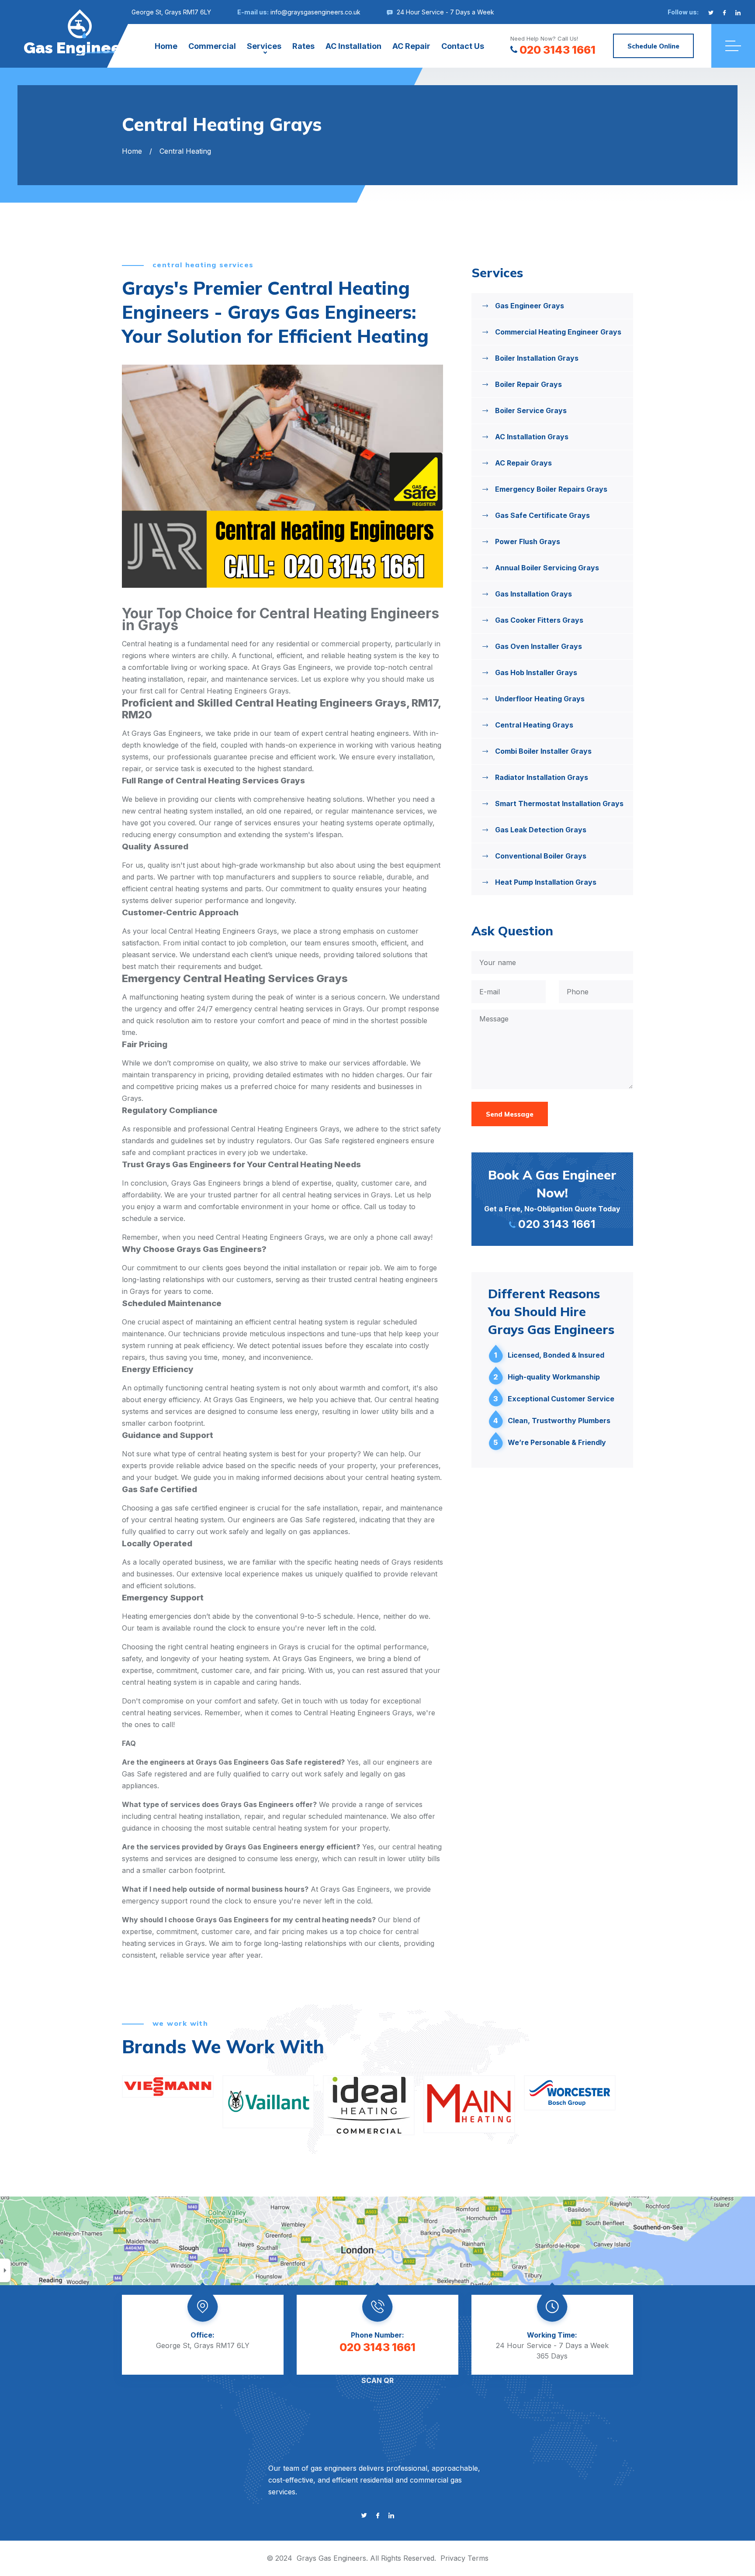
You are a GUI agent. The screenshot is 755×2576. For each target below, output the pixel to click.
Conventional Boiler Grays (541, 856)
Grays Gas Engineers (331, 2558)
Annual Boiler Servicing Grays (547, 568)
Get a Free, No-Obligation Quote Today (552, 1199)
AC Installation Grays (532, 437)
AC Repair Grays (523, 463)
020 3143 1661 (558, 50)
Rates (303, 46)
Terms (478, 2558)
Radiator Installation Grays (542, 777)
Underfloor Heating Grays (540, 699)
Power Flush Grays (528, 541)
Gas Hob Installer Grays (536, 672)
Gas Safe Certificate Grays (542, 515)
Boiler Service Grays (531, 410)
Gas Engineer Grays (530, 306)
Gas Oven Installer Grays (539, 646)
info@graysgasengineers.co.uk (315, 12)
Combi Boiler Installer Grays (543, 751)
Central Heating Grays (534, 725)
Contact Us (463, 46)
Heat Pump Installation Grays (546, 882)
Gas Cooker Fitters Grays (539, 620)
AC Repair (411, 46)
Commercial (212, 46)
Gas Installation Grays (533, 594)
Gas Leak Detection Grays (541, 830)
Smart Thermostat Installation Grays (559, 803)
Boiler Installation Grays (537, 358)
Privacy (453, 2558)
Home (166, 46)
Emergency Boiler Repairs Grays (551, 489)
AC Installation (353, 46)
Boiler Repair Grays (528, 384)
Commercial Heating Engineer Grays (558, 332)
